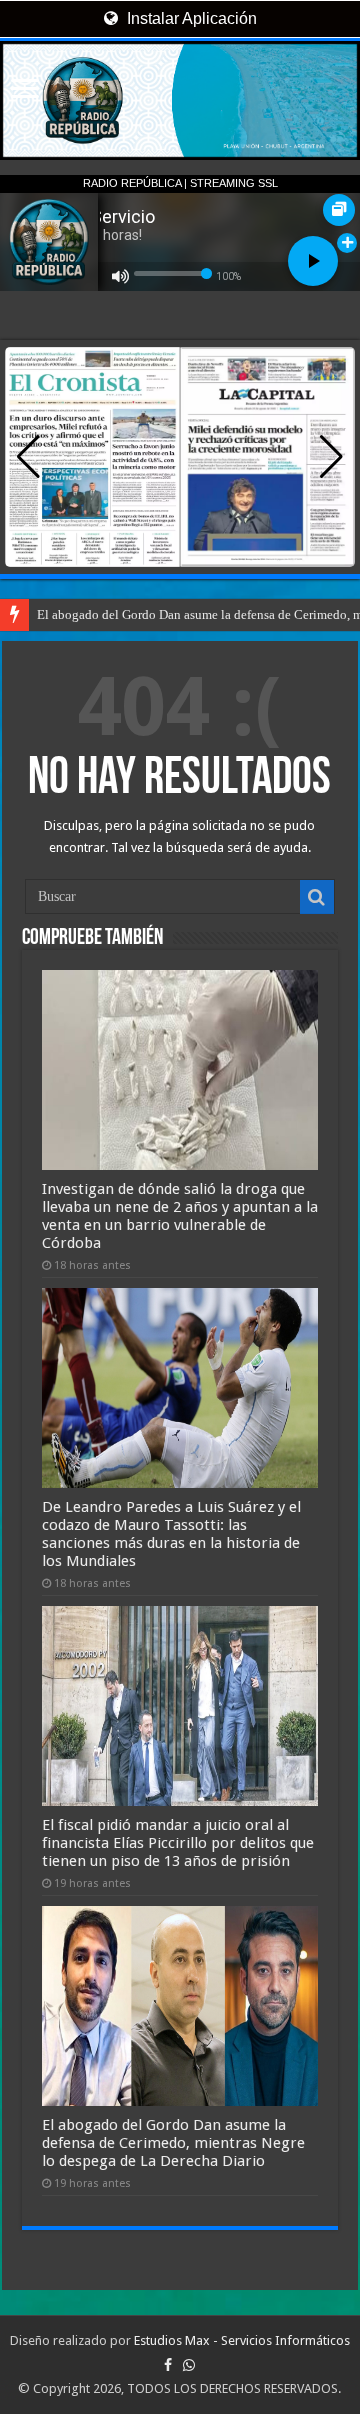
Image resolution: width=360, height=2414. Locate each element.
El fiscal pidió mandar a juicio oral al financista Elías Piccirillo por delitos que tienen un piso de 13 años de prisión (178, 1843)
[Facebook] (168, 2365)
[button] (331, 457)
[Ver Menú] (25, 90)
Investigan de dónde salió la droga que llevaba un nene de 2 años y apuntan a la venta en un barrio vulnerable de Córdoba (180, 1216)
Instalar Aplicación (190, 18)
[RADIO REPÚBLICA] (180, 100)
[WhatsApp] (189, 2365)
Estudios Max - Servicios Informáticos (242, 2340)
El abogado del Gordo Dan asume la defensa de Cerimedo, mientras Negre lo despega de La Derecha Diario (173, 2143)
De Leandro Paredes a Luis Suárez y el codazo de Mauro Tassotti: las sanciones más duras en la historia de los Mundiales (171, 1534)
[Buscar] (317, 897)
